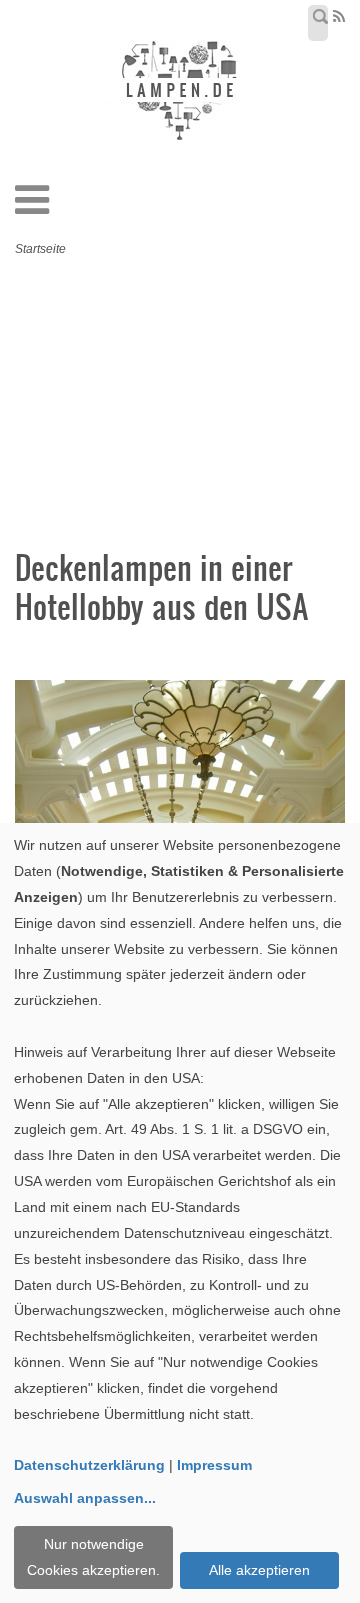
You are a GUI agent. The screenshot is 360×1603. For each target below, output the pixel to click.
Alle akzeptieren (259, 1570)
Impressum (214, 1465)
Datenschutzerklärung (89, 1465)
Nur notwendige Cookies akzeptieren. (93, 1557)
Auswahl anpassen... (85, 1498)
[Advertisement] (195, 408)
